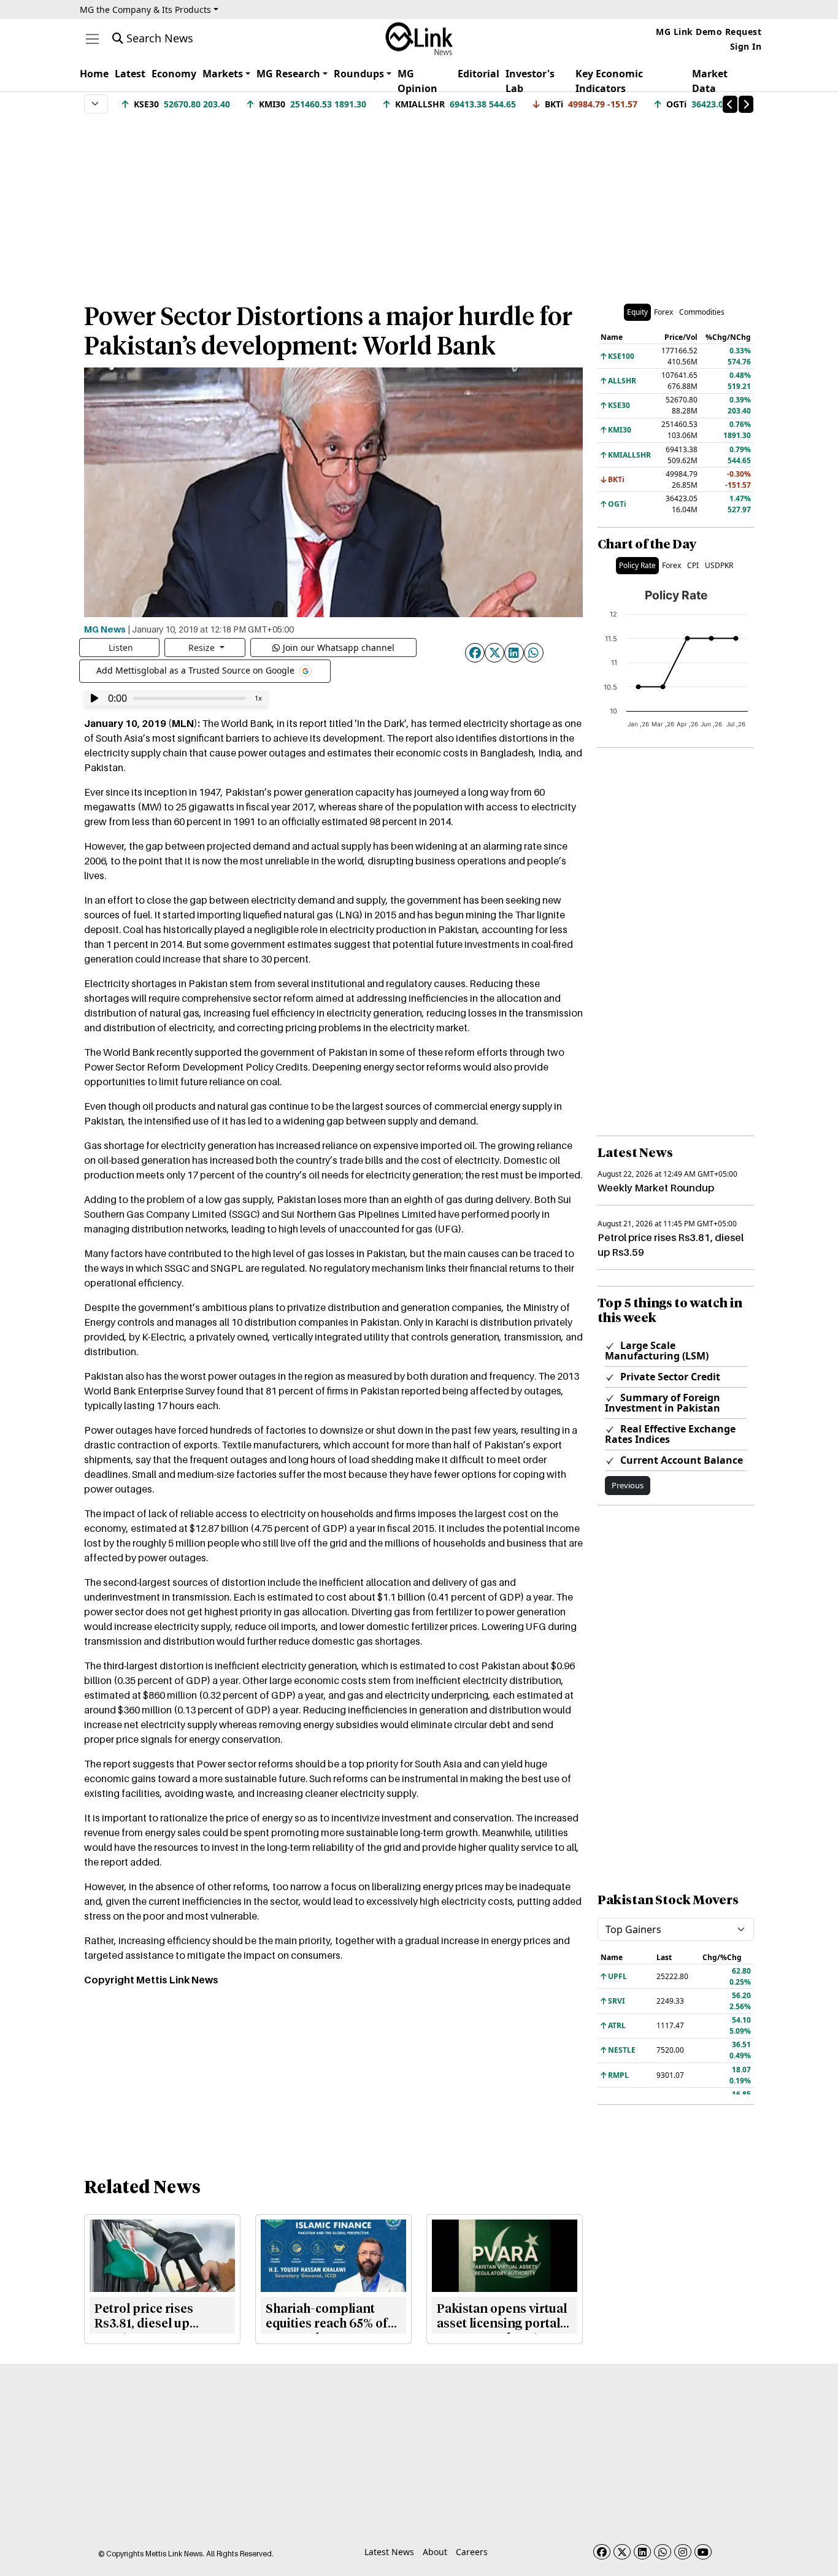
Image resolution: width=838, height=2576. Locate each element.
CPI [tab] (693, 565)
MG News (105, 629)
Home (94, 74)
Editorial (479, 74)
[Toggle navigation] (92, 39)
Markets (223, 74)
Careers (472, 2552)
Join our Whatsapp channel (339, 648)
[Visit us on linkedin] (642, 2552)
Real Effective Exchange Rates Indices (670, 1434)
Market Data (710, 81)
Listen (121, 648)
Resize (203, 648)
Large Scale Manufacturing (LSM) (657, 1351)
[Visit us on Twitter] (622, 2552)
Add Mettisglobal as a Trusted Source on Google (197, 670)
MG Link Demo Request (709, 32)
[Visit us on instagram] (683, 2552)
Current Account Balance (680, 1460)
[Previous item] (730, 104)
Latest (130, 74)
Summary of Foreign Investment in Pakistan (663, 1403)
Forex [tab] (663, 312)
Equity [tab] (637, 312)
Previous (628, 1485)
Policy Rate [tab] (637, 565)
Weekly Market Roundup (656, 1188)
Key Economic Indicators (609, 81)
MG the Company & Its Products (145, 10)
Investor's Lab (530, 81)
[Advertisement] (419, 202)
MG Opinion (417, 81)
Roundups (359, 74)
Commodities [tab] (702, 312)
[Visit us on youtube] (703, 2552)
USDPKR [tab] (719, 565)
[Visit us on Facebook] (602, 2552)
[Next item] (746, 104)
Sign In (746, 46)
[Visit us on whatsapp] (663, 2552)
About (435, 2552)
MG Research (288, 74)
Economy (174, 74)
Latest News (389, 2552)
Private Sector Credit (669, 1377)
